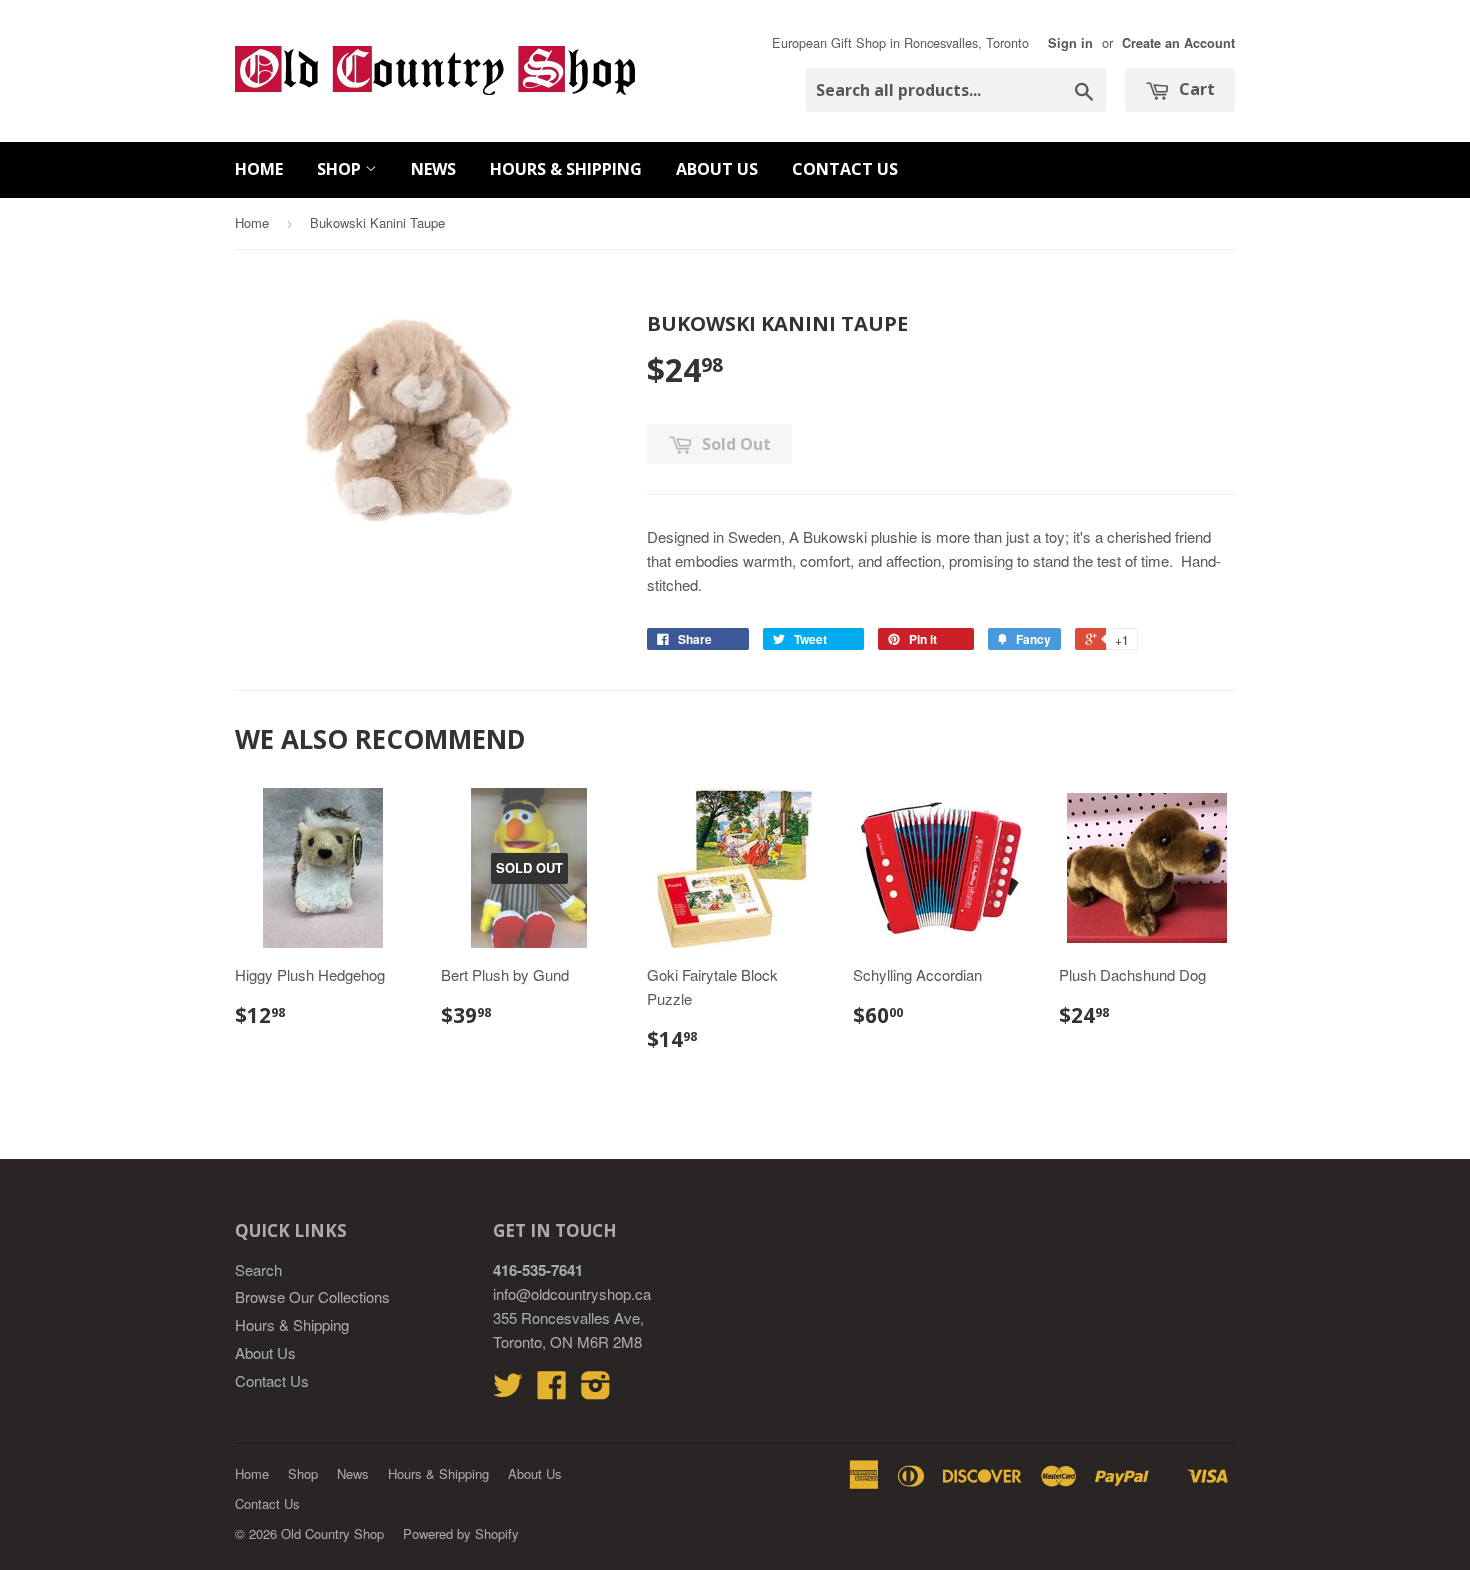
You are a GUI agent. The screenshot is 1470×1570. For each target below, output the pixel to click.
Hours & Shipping (566, 169)
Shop (341, 169)
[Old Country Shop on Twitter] (508, 1390)
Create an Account (1178, 43)
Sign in (1070, 43)
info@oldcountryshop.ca (572, 1293)
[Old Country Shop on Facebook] (552, 1390)
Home (259, 169)
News (433, 169)
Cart (1195, 89)
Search (258, 1269)
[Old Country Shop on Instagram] (596, 1390)
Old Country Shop (332, 1533)
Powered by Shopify (461, 1533)
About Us (717, 169)
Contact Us (845, 169)
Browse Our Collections (312, 1296)
